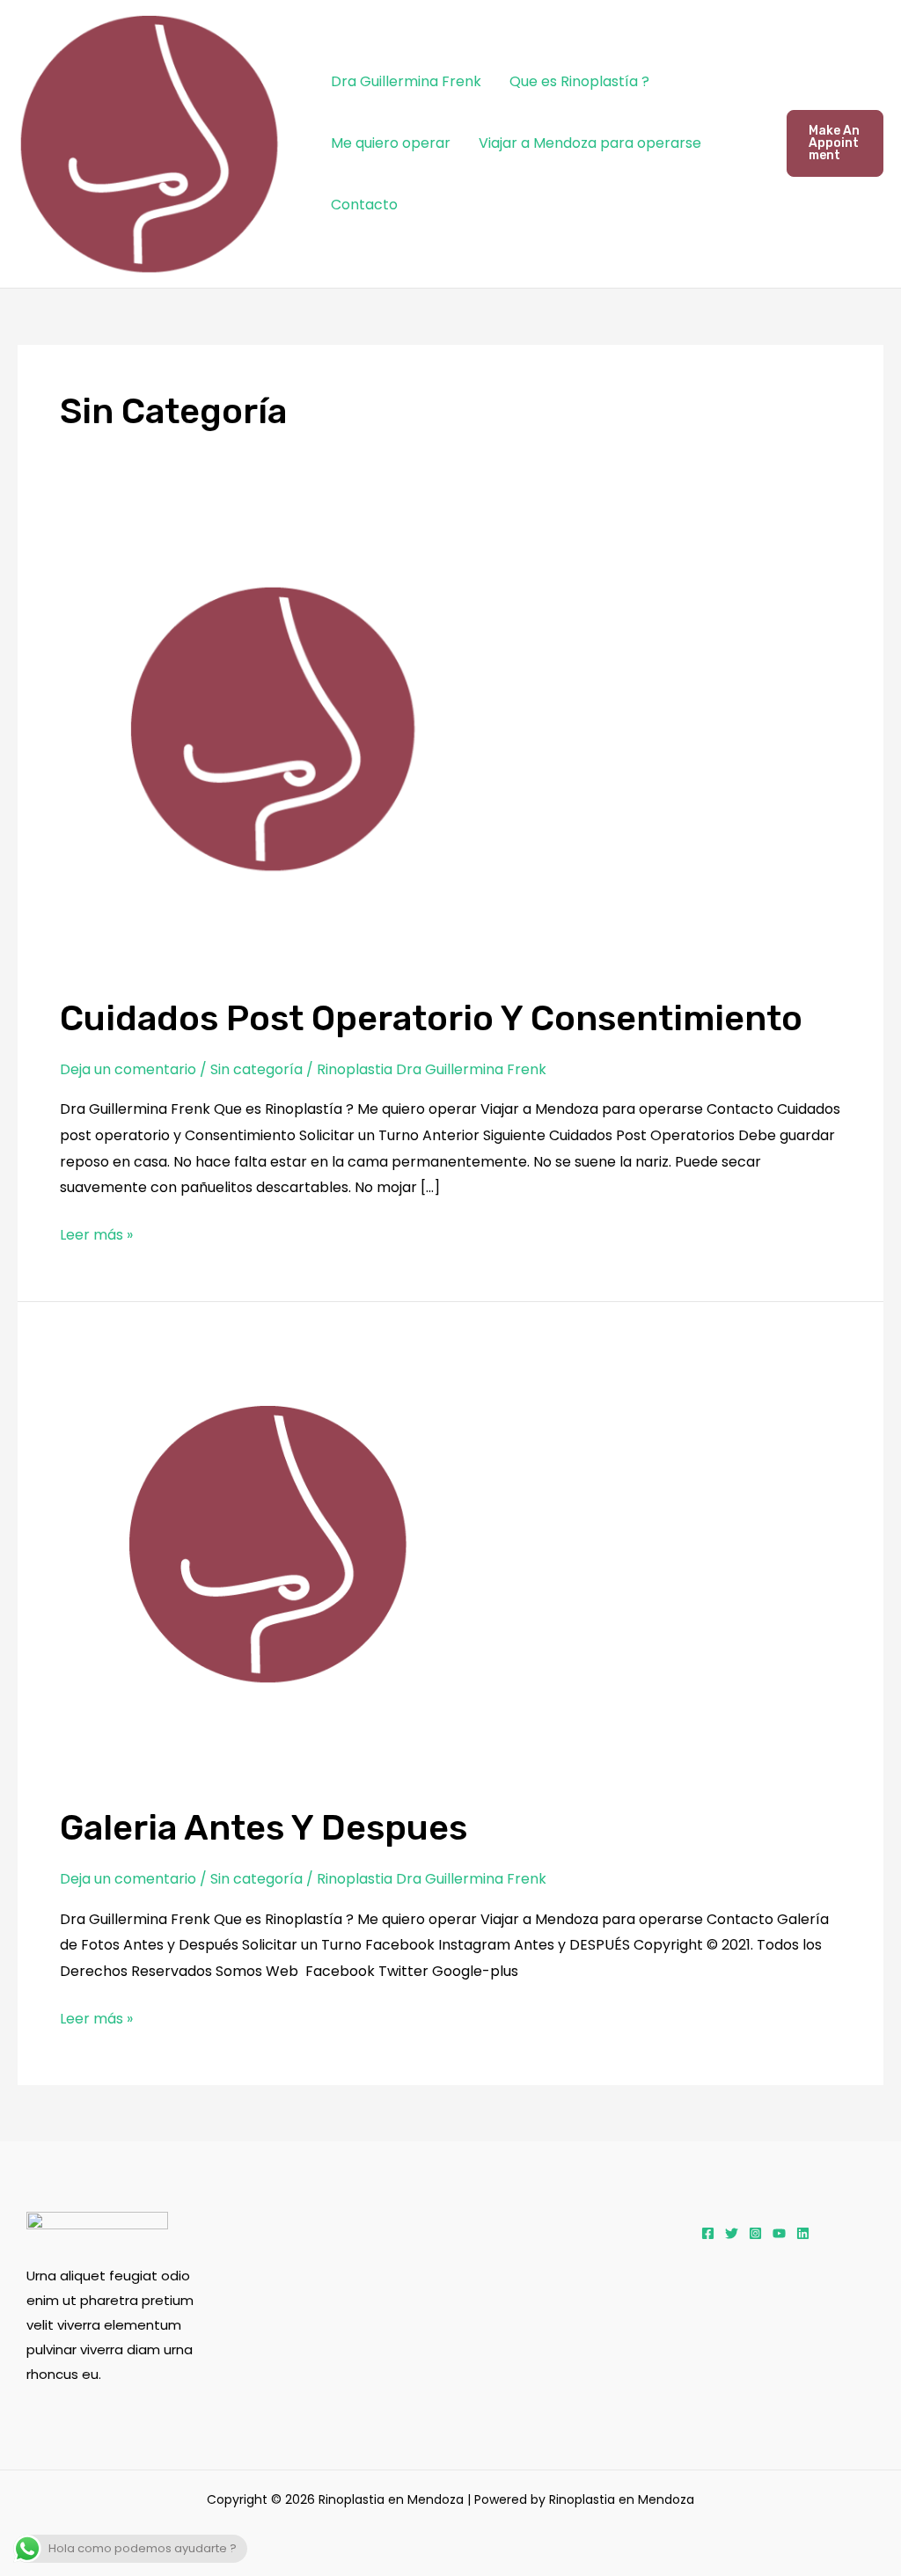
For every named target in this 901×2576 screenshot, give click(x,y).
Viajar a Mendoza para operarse (590, 143)
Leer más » (96, 1233)
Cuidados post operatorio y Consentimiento (431, 1018)
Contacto (364, 205)
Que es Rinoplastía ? (579, 81)
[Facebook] (708, 2233)
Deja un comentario (128, 1069)
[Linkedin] (803, 2233)
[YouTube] (779, 2233)
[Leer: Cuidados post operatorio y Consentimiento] (285, 748)
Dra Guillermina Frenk (406, 81)
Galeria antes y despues (264, 1828)
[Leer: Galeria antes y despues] (280, 1564)
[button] (835, 143)
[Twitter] (732, 2233)
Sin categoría (256, 1069)
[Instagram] (755, 2233)
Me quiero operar (391, 143)
